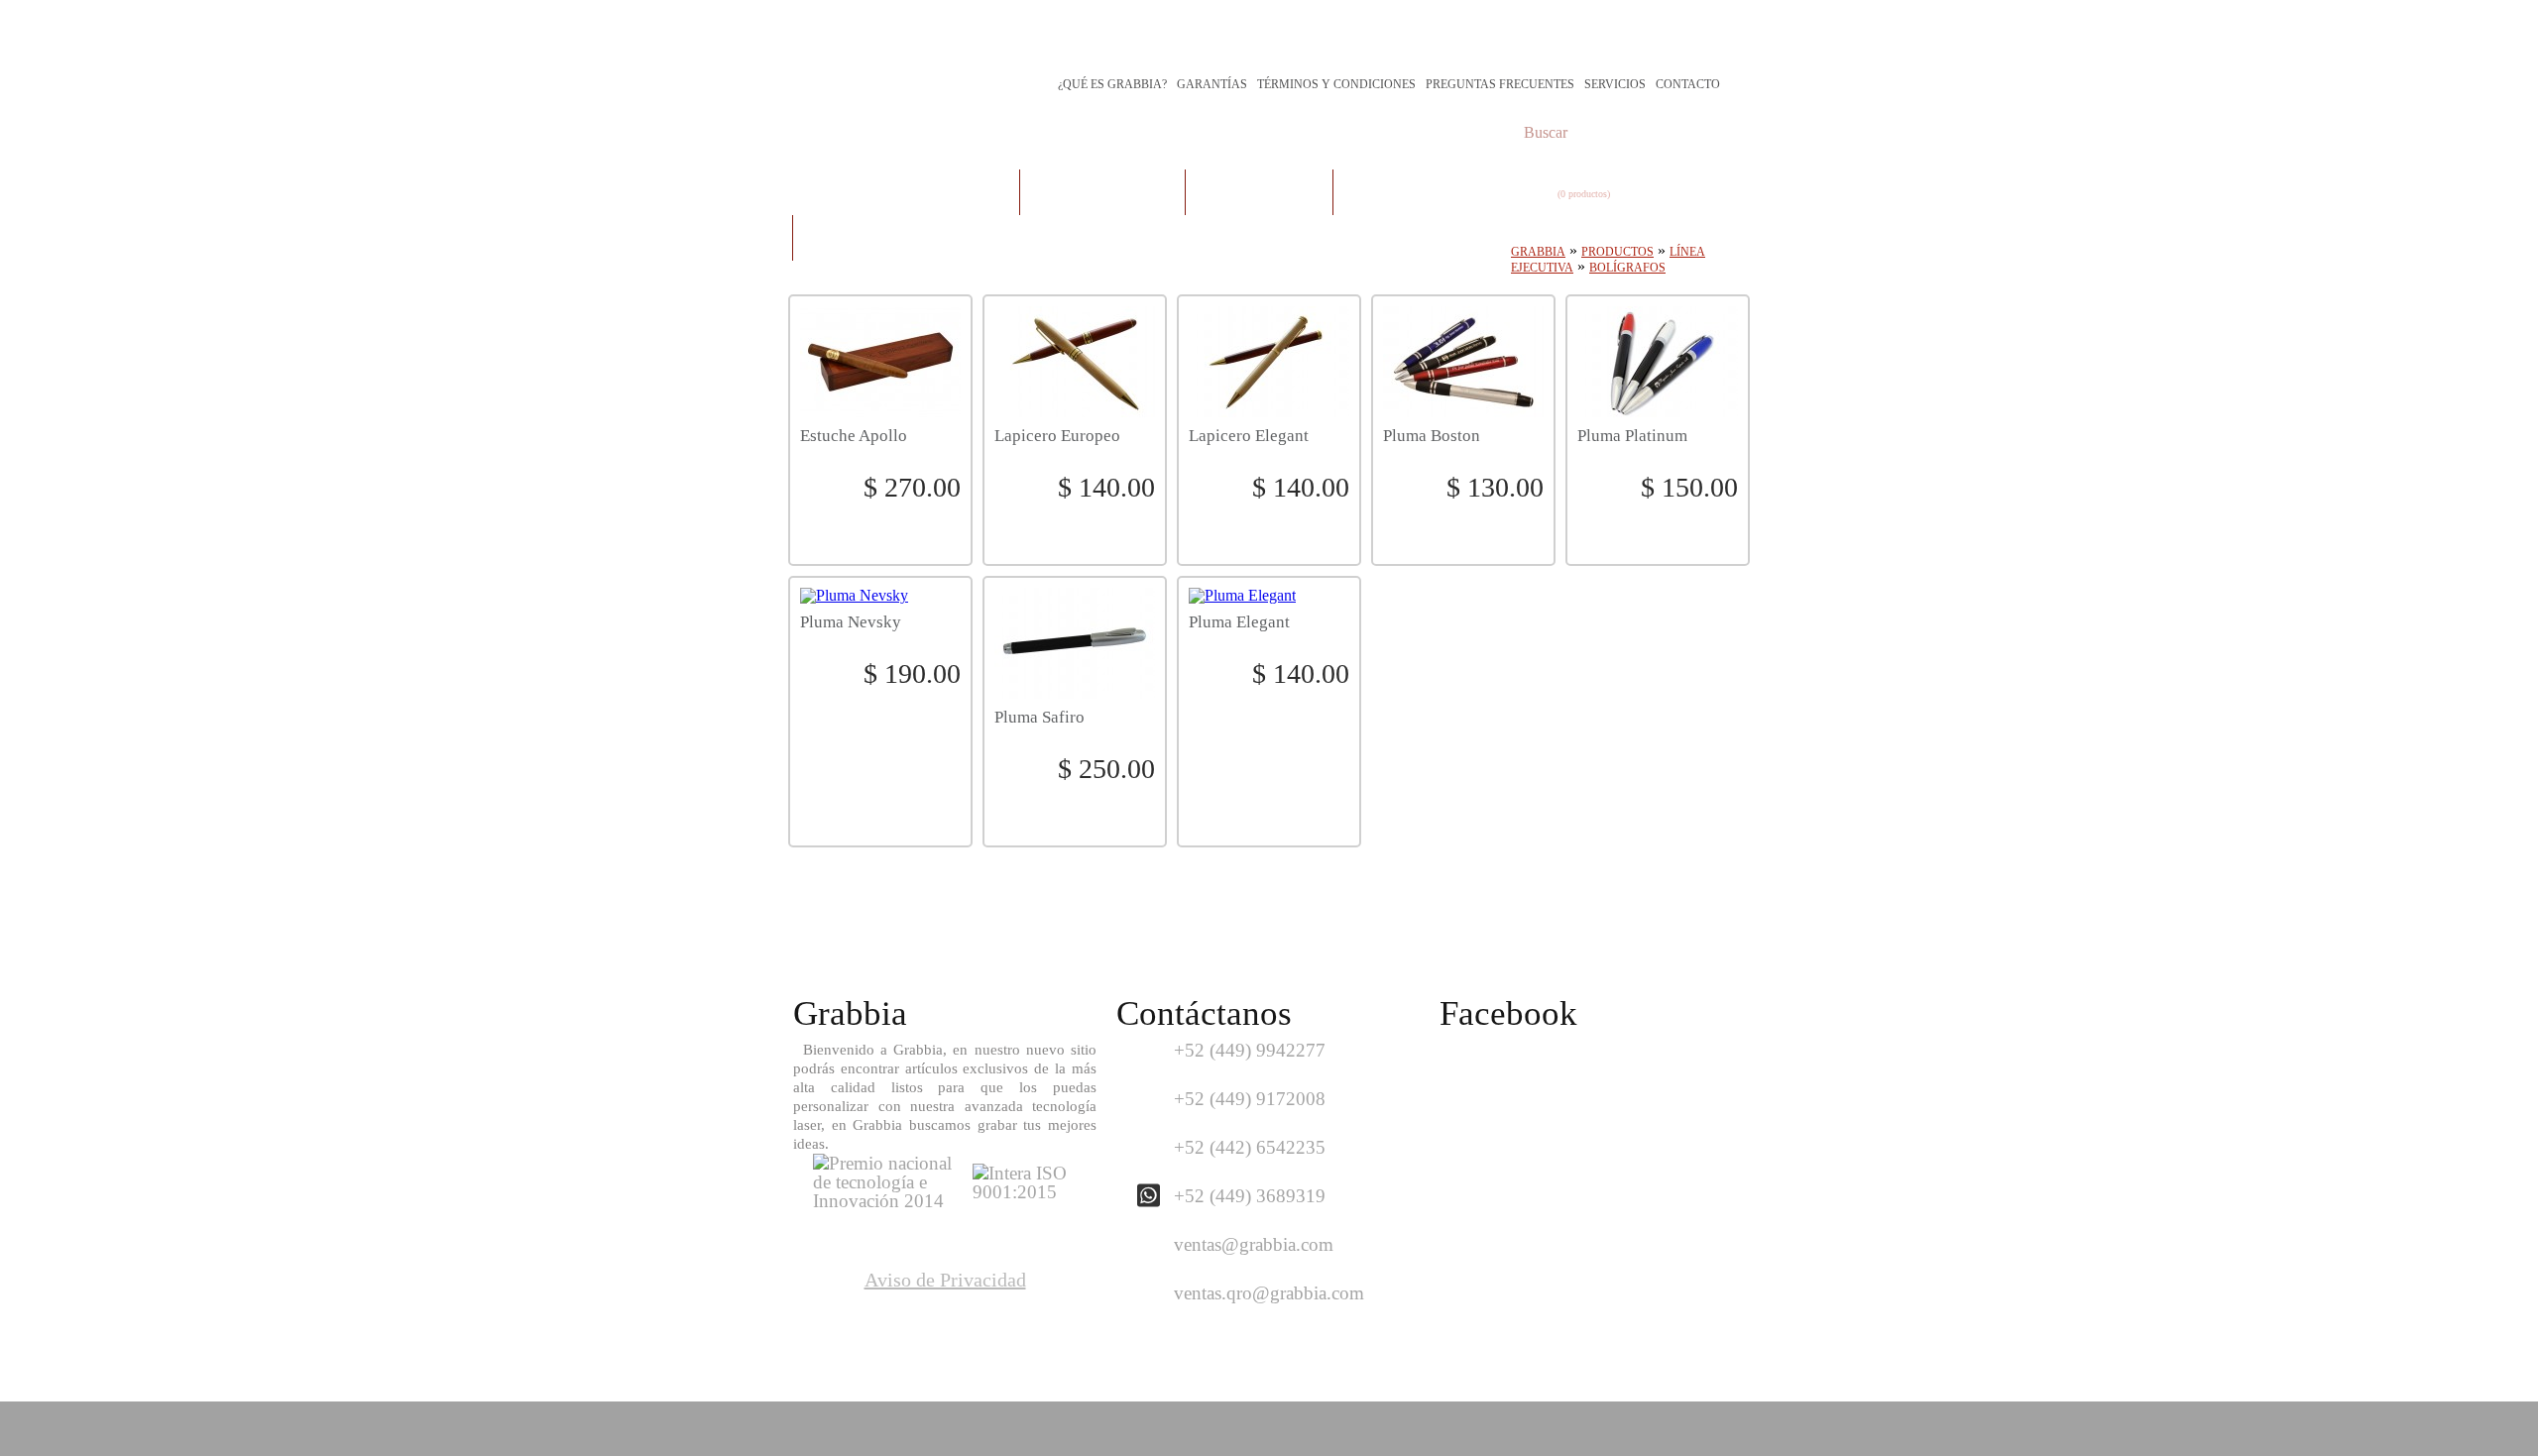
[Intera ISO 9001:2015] (1021, 1192)
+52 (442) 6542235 (1250, 1147)
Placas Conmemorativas (906, 192)
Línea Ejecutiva (1259, 192)
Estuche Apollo (854, 436)
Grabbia (1538, 252)
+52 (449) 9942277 (1250, 1050)
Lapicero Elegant (1249, 436)
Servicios (1615, 84)
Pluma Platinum (1632, 436)
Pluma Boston (1432, 436)
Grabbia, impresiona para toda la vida (967, 42)
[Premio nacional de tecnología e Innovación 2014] (882, 1201)
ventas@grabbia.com (1254, 1244)
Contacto (1688, 84)
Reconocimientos (1102, 192)
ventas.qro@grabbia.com (1269, 1293)
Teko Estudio (1676, 1429)
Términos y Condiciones (1336, 84)
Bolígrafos (1627, 268)
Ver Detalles (881, 528)
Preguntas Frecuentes (1500, 84)
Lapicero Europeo (1057, 436)
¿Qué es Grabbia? (1112, 84)
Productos (1617, 252)
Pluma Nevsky (851, 622)
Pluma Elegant (1239, 622)
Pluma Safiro (1039, 718)
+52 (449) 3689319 (1250, 1196)
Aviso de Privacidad (945, 1280)
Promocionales (1407, 192)
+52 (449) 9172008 (1250, 1099)
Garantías (1212, 84)
